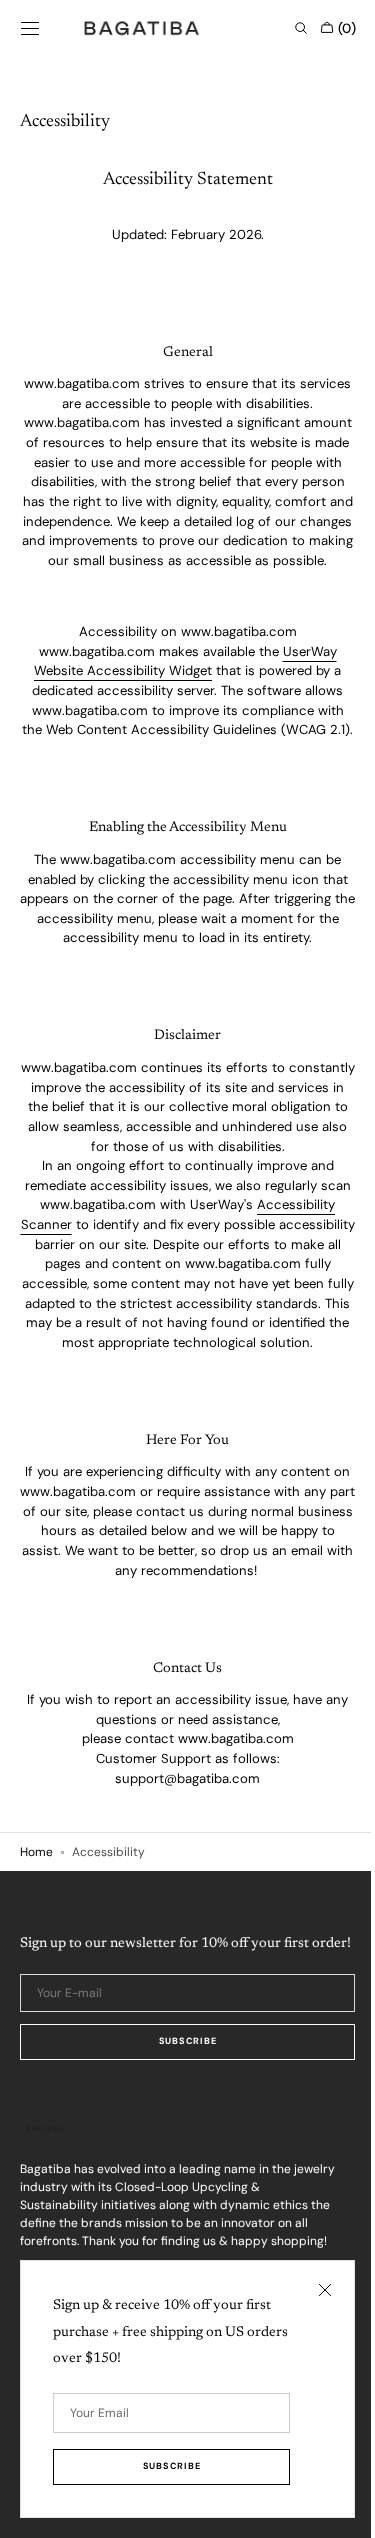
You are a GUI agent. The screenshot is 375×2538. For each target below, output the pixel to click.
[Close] (310, 2290)
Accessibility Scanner (106, 1283)
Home (36, 1931)
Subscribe (179, 2146)
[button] (30, 28)
